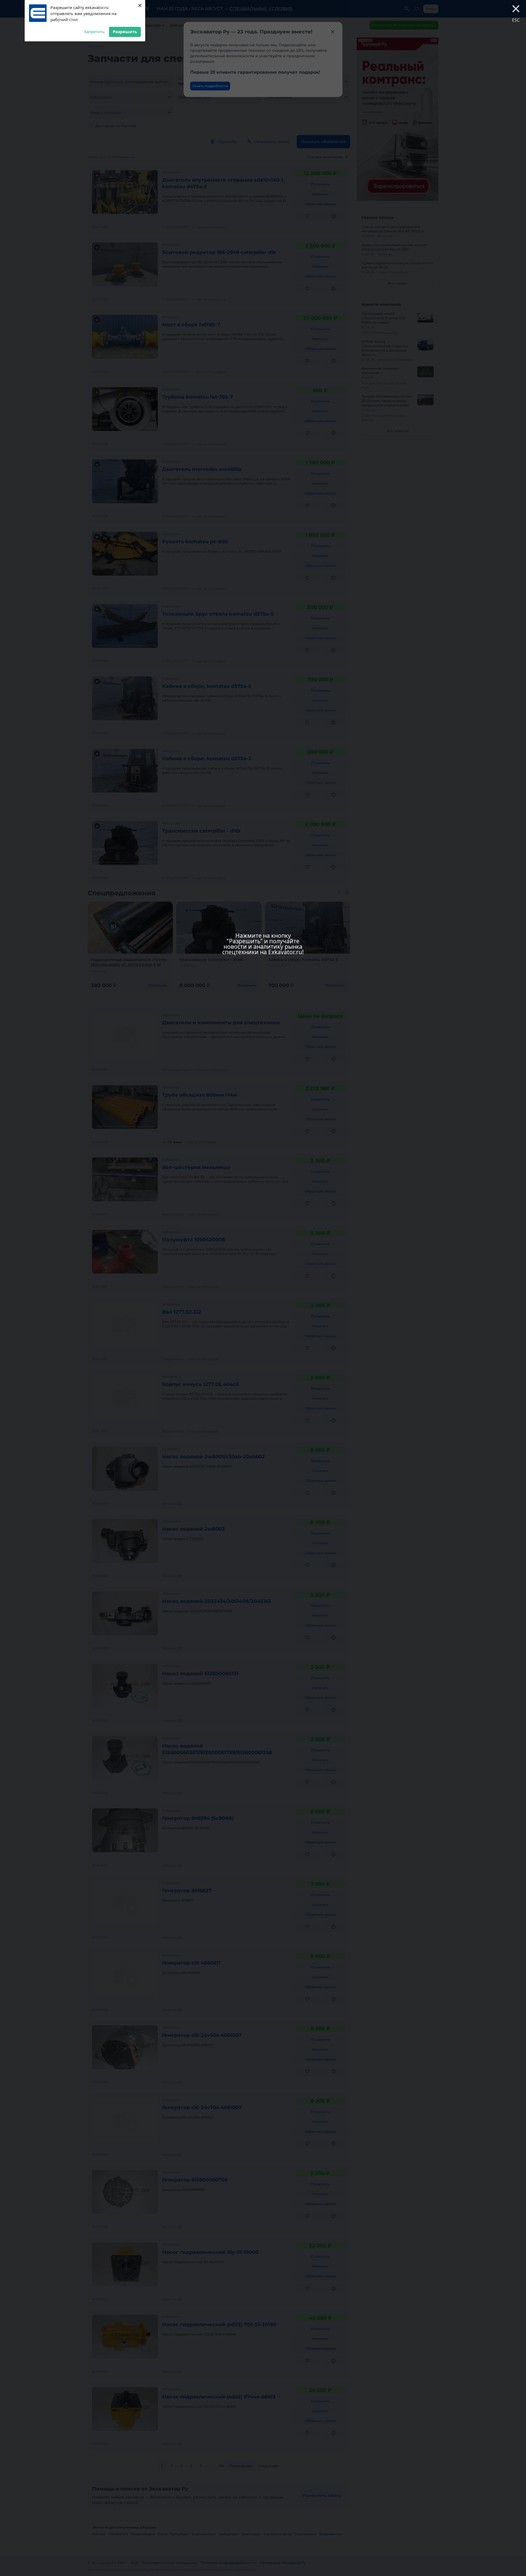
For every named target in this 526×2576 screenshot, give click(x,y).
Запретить (94, 32)
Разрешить (125, 32)
